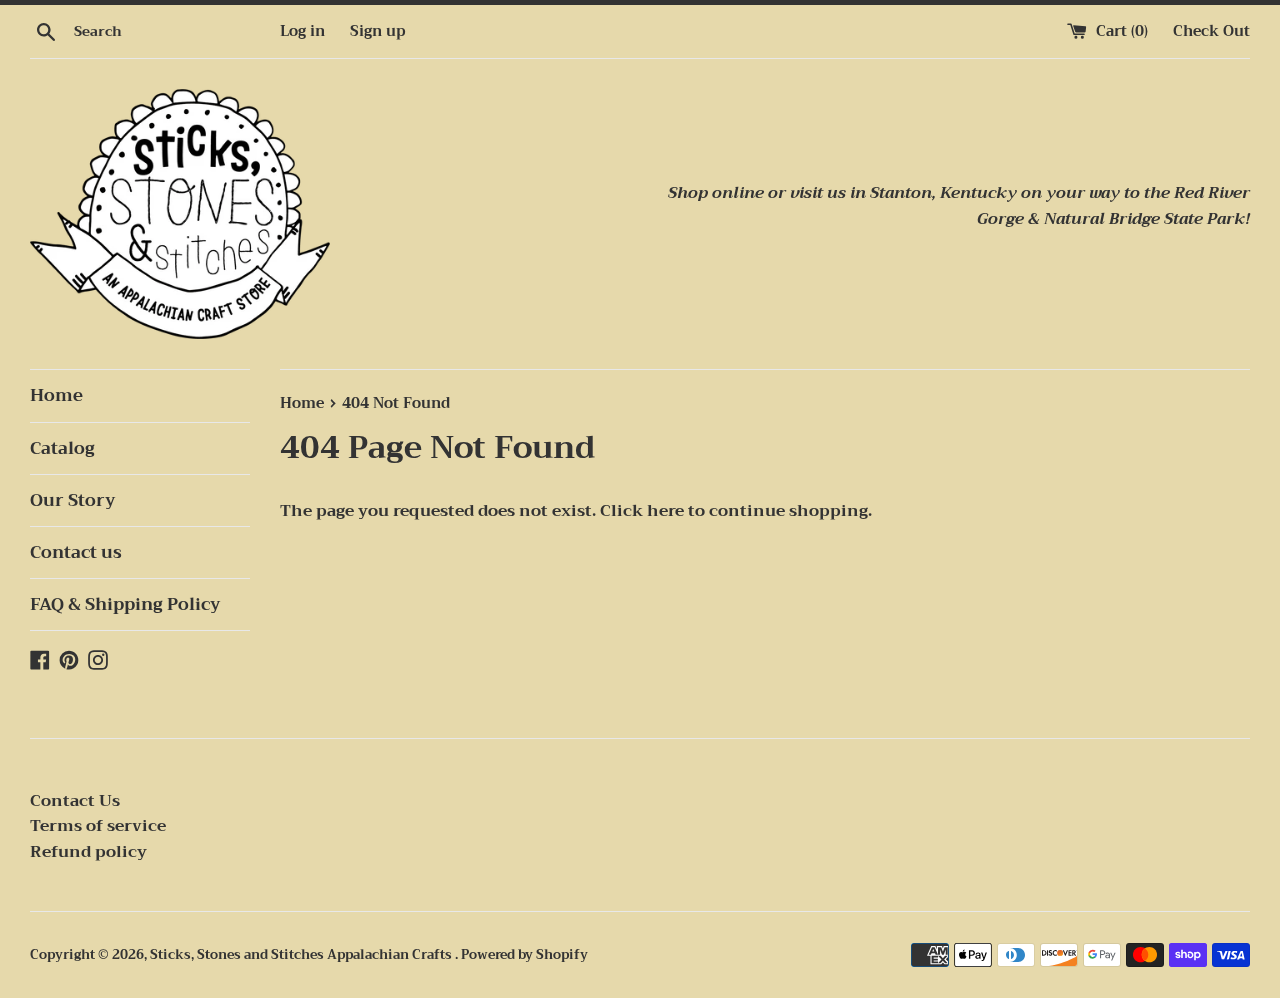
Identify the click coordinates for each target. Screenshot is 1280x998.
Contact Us (75, 801)
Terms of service (98, 826)
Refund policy (88, 852)
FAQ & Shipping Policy (125, 604)
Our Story (73, 500)
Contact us (76, 552)
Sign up (377, 31)
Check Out (1211, 31)
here (665, 511)
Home (56, 395)
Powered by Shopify (524, 955)
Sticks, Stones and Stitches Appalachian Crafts (302, 955)
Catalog (62, 448)
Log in (302, 31)
